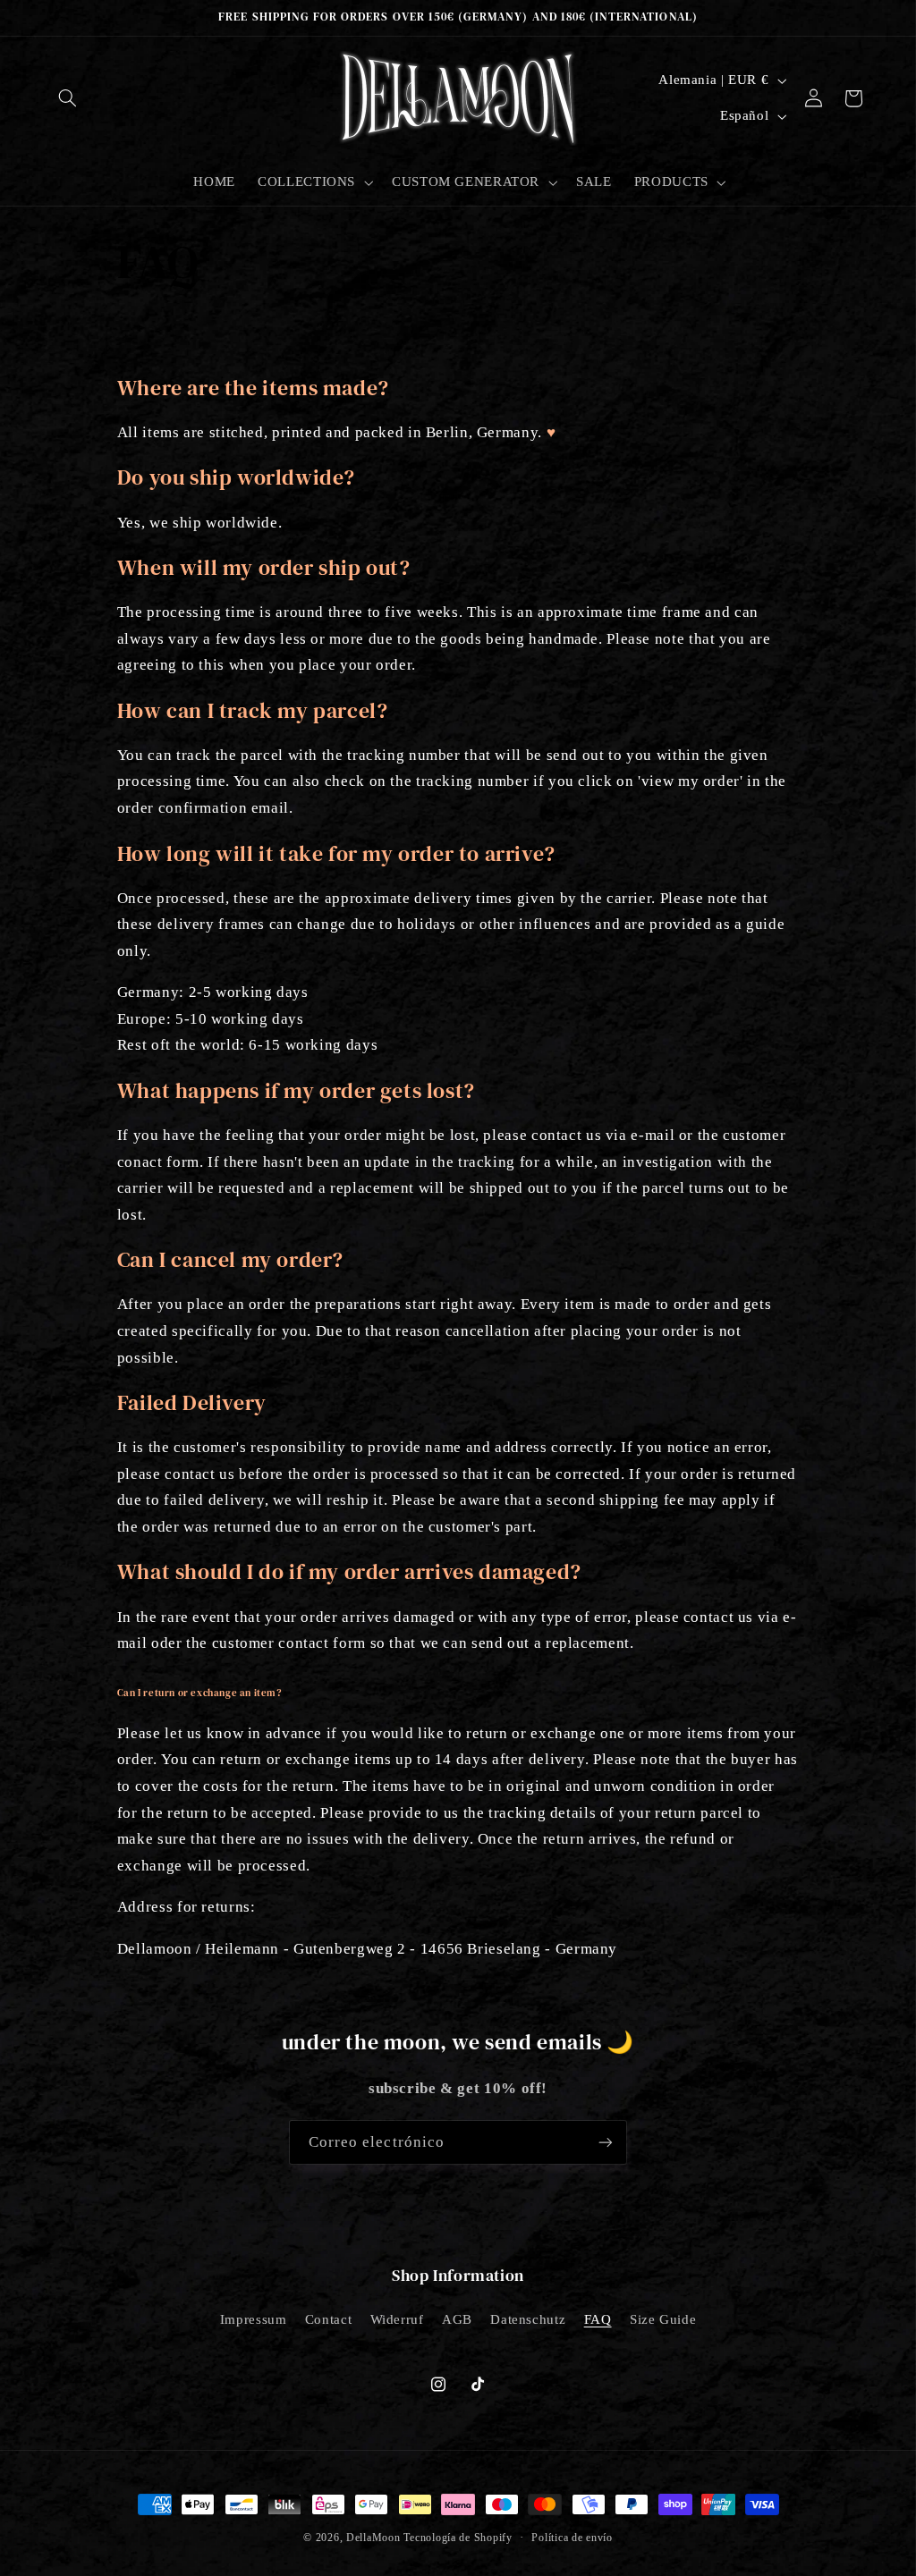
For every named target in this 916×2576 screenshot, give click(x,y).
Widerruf (397, 2319)
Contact (328, 2319)
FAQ (598, 2319)
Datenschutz (528, 2319)
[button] (68, 98)
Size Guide (663, 2319)
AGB (457, 2319)
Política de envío (572, 2538)
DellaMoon (373, 2538)
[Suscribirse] (606, 2142)
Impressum (254, 2319)
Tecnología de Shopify (458, 2538)
